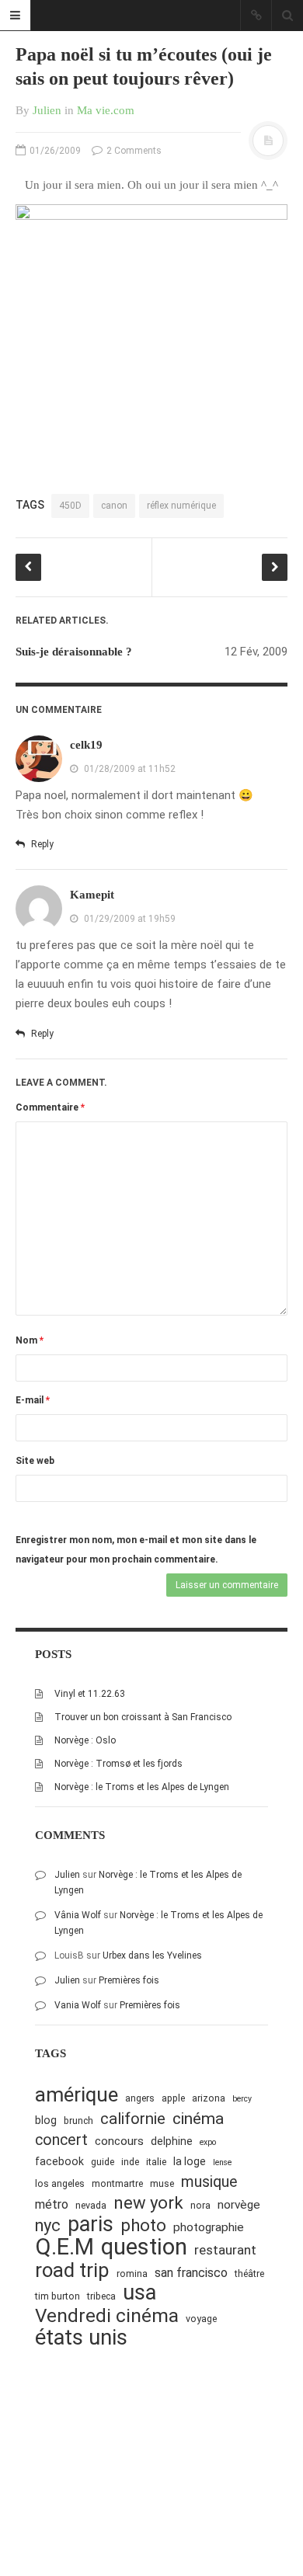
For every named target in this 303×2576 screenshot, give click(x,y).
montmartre (117, 2183)
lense (222, 2162)
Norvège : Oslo (85, 1740)
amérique (77, 2095)
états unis (81, 2338)
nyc (48, 2225)
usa (139, 2293)
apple (173, 2098)
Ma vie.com (106, 110)
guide (103, 2162)
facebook (59, 2161)
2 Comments (133, 151)
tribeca (101, 2296)
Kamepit (92, 895)
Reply (41, 844)
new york (148, 2203)
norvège (239, 2205)
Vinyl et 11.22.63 (90, 1694)
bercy (242, 2099)
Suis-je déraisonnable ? (74, 652)
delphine (172, 2141)
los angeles (60, 2183)
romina (132, 2274)
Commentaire (50, 1107)
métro (52, 2204)
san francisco (191, 2273)
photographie (209, 2227)
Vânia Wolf (78, 1915)
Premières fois (129, 1980)
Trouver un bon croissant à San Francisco (143, 1717)
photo (143, 2225)
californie (133, 2119)
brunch (78, 2121)
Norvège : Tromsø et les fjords (118, 1764)
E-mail (33, 1400)
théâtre (249, 2274)
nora (200, 2205)
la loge (190, 2161)
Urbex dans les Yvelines (152, 1955)
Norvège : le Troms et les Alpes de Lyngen (142, 1787)
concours (119, 2141)
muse (162, 2183)
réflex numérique (181, 506)
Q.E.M (64, 2247)
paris (91, 2225)
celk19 (86, 745)
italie (156, 2162)
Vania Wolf (78, 2005)
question (144, 2247)
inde (130, 2162)
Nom (30, 1340)
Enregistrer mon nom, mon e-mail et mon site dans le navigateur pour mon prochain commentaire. (136, 1550)
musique (209, 2182)
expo (208, 2142)
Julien (47, 110)
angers (140, 2098)
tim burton (57, 2296)
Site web (35, 1461)
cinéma (198, 2118)
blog (46, 2120)
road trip (72, 2270)
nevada (91, 2205)
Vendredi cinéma (107, 2315)
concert (61, 2140)
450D (70, 506)
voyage (201, 2319)
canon (114, 506)
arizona (209, 2098)
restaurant (225, 2250)
